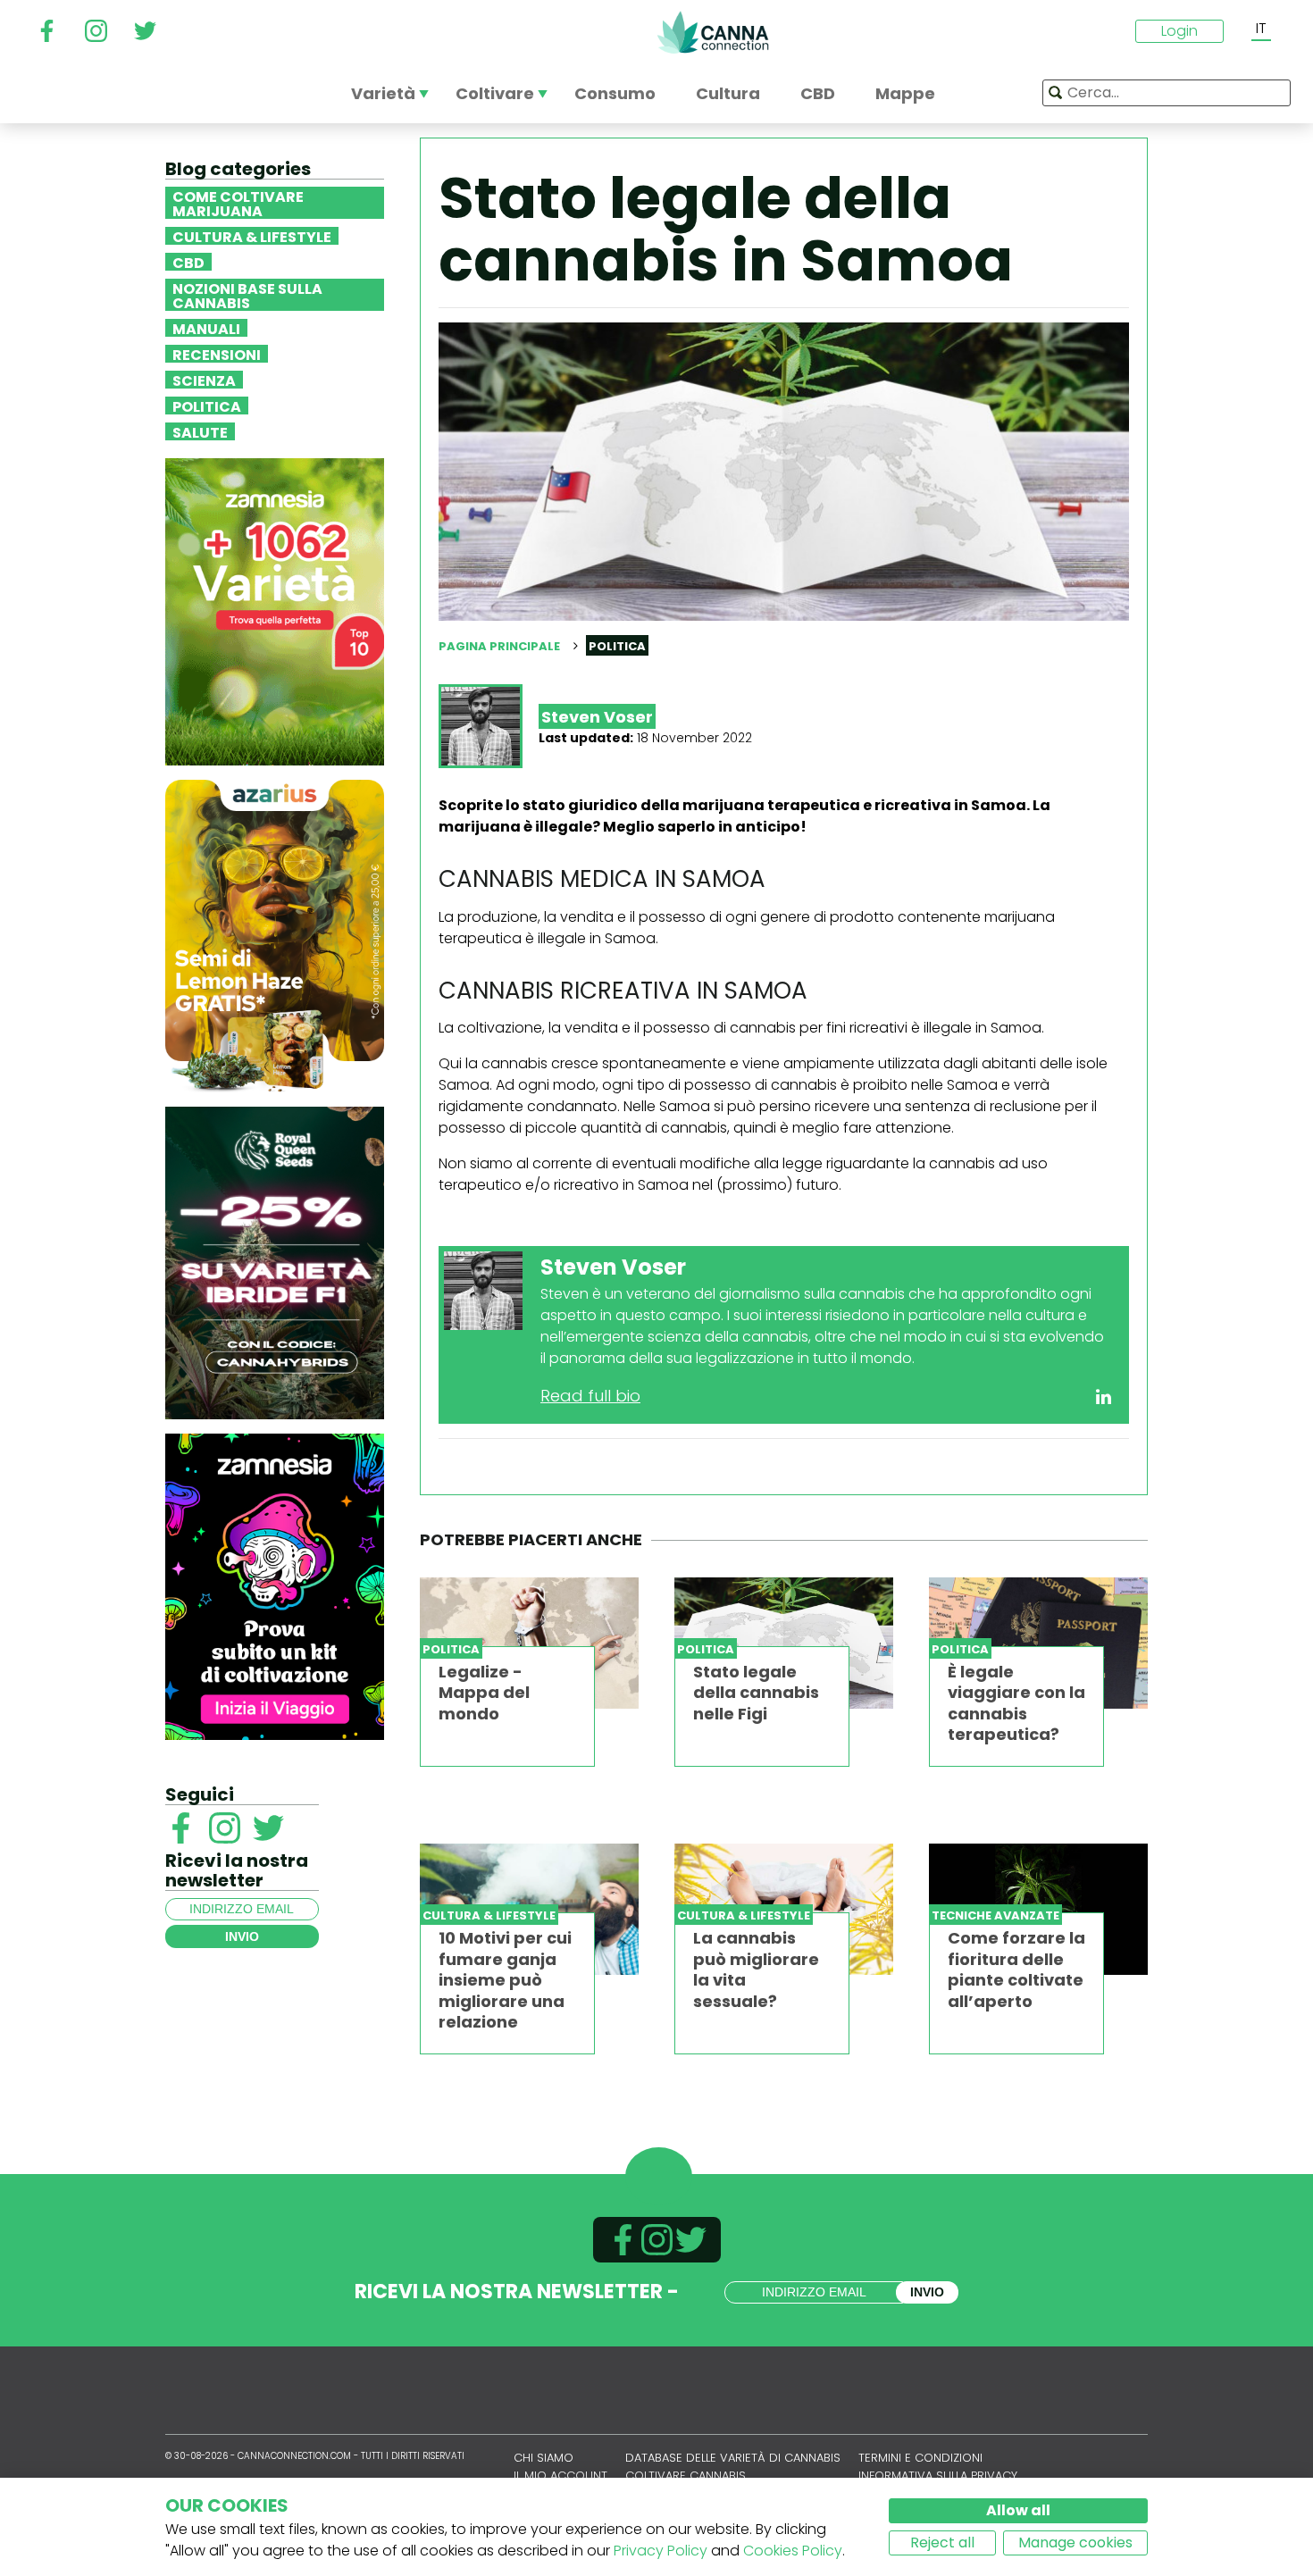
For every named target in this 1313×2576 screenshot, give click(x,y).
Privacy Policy (661, 2551)
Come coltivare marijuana (238, 203)
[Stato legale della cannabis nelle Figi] (784, 1643)
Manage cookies (1075, 2543)
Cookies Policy (793, 2551)
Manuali (206, 328)
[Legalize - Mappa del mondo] (529, 1643)
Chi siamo (544, 2458)
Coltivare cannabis (686, 2476)
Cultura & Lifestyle (252, 236)
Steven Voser (597, 717)
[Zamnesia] (275, 611)
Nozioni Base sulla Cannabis (247, 295)
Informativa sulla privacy (938, 2476)
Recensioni (217, 354)
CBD (188, 262)
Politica (207, 406)
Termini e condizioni (920, 2458)
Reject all (942, 2543)
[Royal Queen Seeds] (275, 1262)
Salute (200, 431)
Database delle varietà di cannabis (733, 2458)
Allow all (1018, 2510)
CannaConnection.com (713, 32)
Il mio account (560, 2476)
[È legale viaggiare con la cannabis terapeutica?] (1038, 1643)
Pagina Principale (499, 646)
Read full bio (590, 1396)
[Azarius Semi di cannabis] (275, 935)
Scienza (204, 380)
